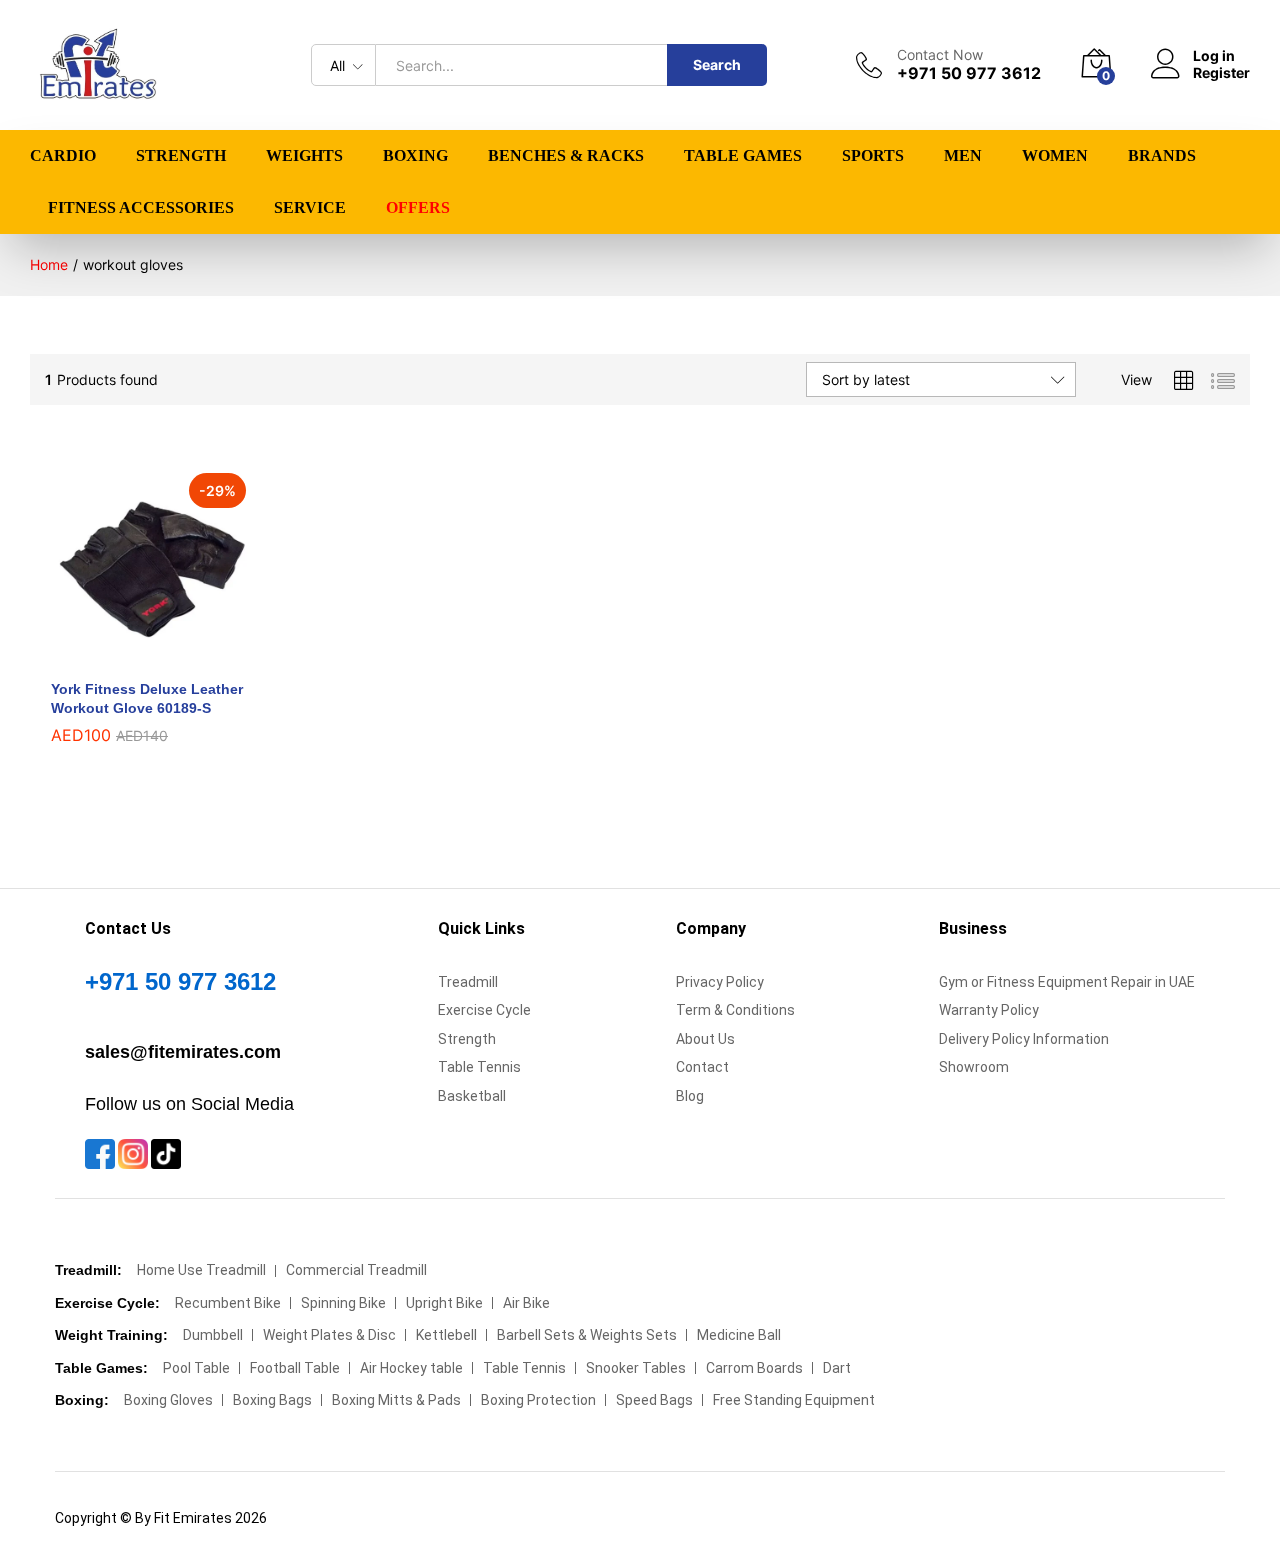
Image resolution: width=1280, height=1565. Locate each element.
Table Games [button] (743, 156)
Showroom (974, 1067)
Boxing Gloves (168, 1400)
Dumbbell (213, 1335)
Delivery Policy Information (1024, 1039)
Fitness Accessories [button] (141, 208)
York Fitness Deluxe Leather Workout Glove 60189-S (147, 698)
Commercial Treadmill (356, 1270)
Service (310, 208)
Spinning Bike (343, 1303)
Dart (837, 1368)
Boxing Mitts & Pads (396, 1400)
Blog (690, 1096)
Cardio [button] (63, 156)
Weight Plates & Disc (329, 1335)
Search (717, 64)
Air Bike (526, 1303)
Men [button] (963, 156)
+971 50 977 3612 (180, 981)
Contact (702, 1067)
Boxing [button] (415, 156)
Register (1221, 73)
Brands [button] (1162, 156)
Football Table (295, 1368)
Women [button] (1055, 156)
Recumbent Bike (228, 1303)
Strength (467, 1039)
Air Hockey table (411, 1368)
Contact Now (940, 55)
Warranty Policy (989, 1010)
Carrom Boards (754, 1368)
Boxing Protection (538, 1400)
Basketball (472, 1096)
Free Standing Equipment (794, 1400)
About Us (705, 1039)
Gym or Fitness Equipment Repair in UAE (1067, 982)
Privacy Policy (720, 982)
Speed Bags (654, 1400)
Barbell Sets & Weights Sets (587, 1335)
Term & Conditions (735, 1010)
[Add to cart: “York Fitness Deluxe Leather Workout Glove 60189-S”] (129, 656)
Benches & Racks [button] (566, 156)
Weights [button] (304, 156)
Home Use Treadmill (201, 1270)
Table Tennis (479, 1067)
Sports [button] (873, 156)
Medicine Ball (739, 1335)
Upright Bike (444, 1303)
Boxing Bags (272, 1400)
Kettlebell (446, 1335)
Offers (418, 208)
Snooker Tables (636, 1368)
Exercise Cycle (484, 1010)
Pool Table (196, 1368)
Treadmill (468, 982)
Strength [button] (181, 156)
